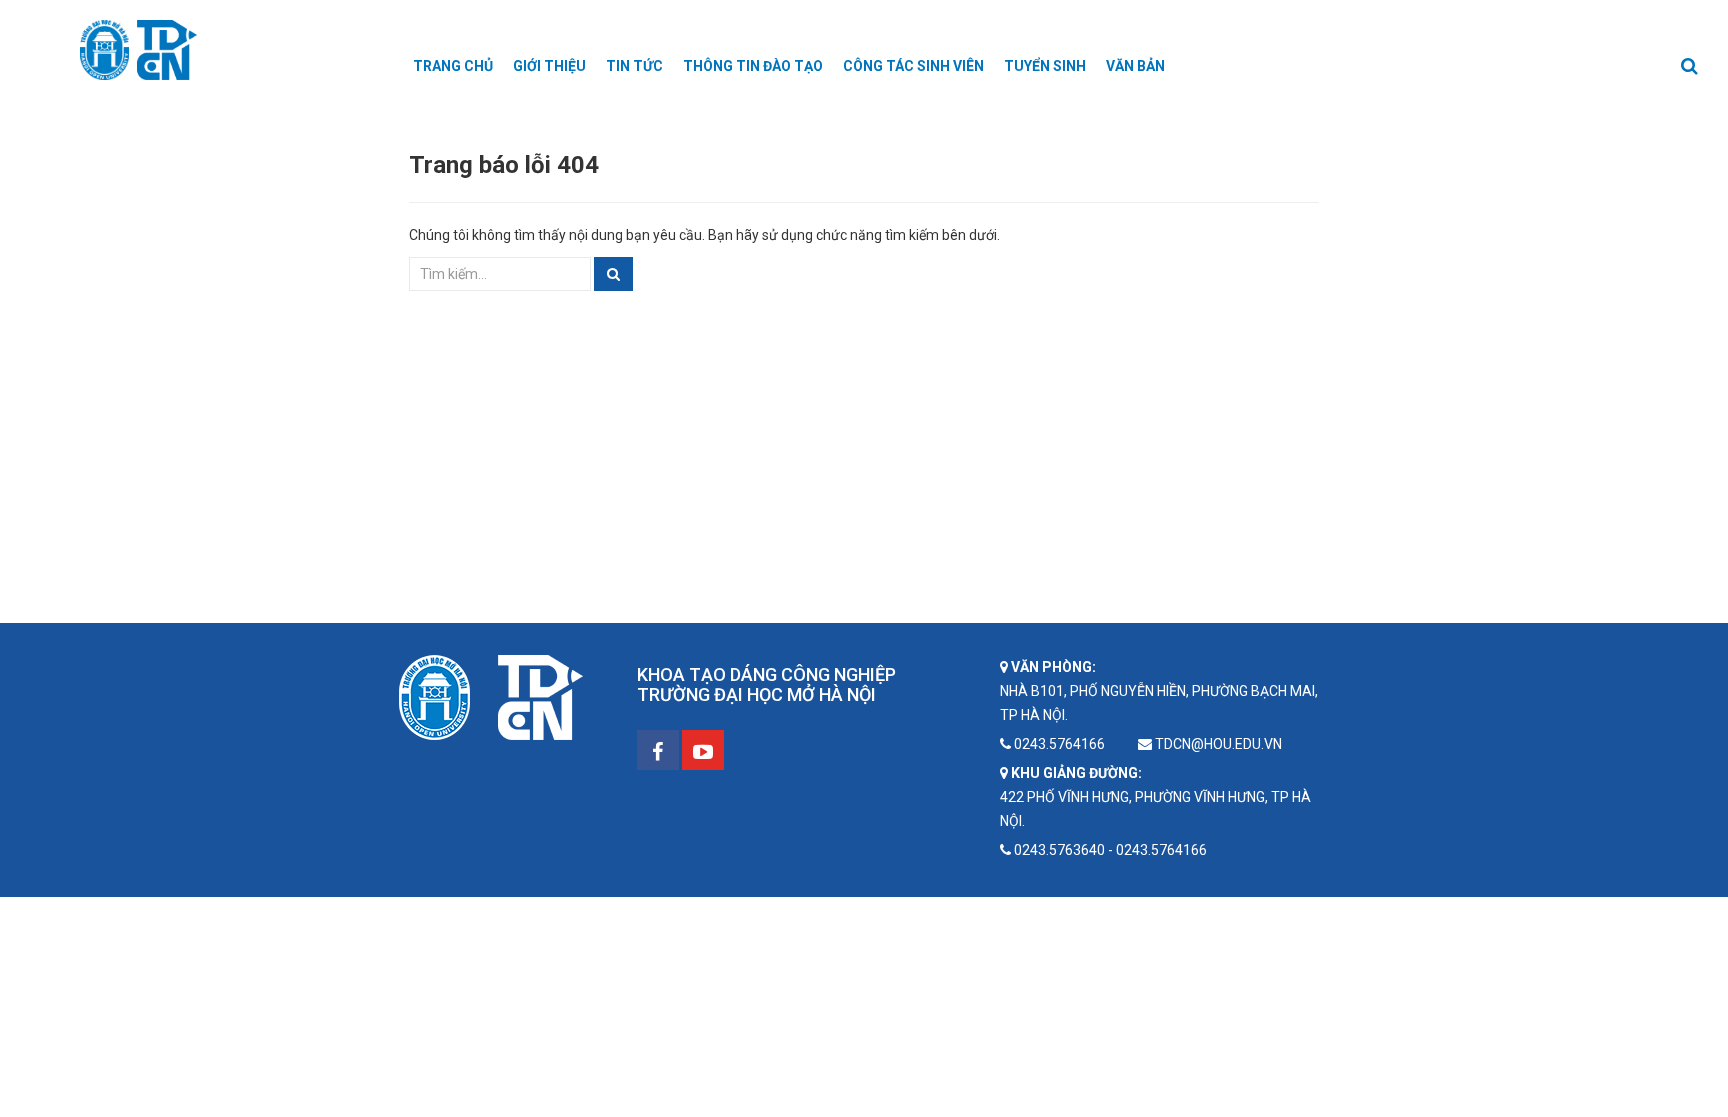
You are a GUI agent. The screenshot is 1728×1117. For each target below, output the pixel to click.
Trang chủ (453, 66)
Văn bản (1135, 66)
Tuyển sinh (1045, 66)
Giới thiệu (549, 66)
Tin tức (634, 66)
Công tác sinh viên (913, 66)
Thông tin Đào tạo (753, 66)
